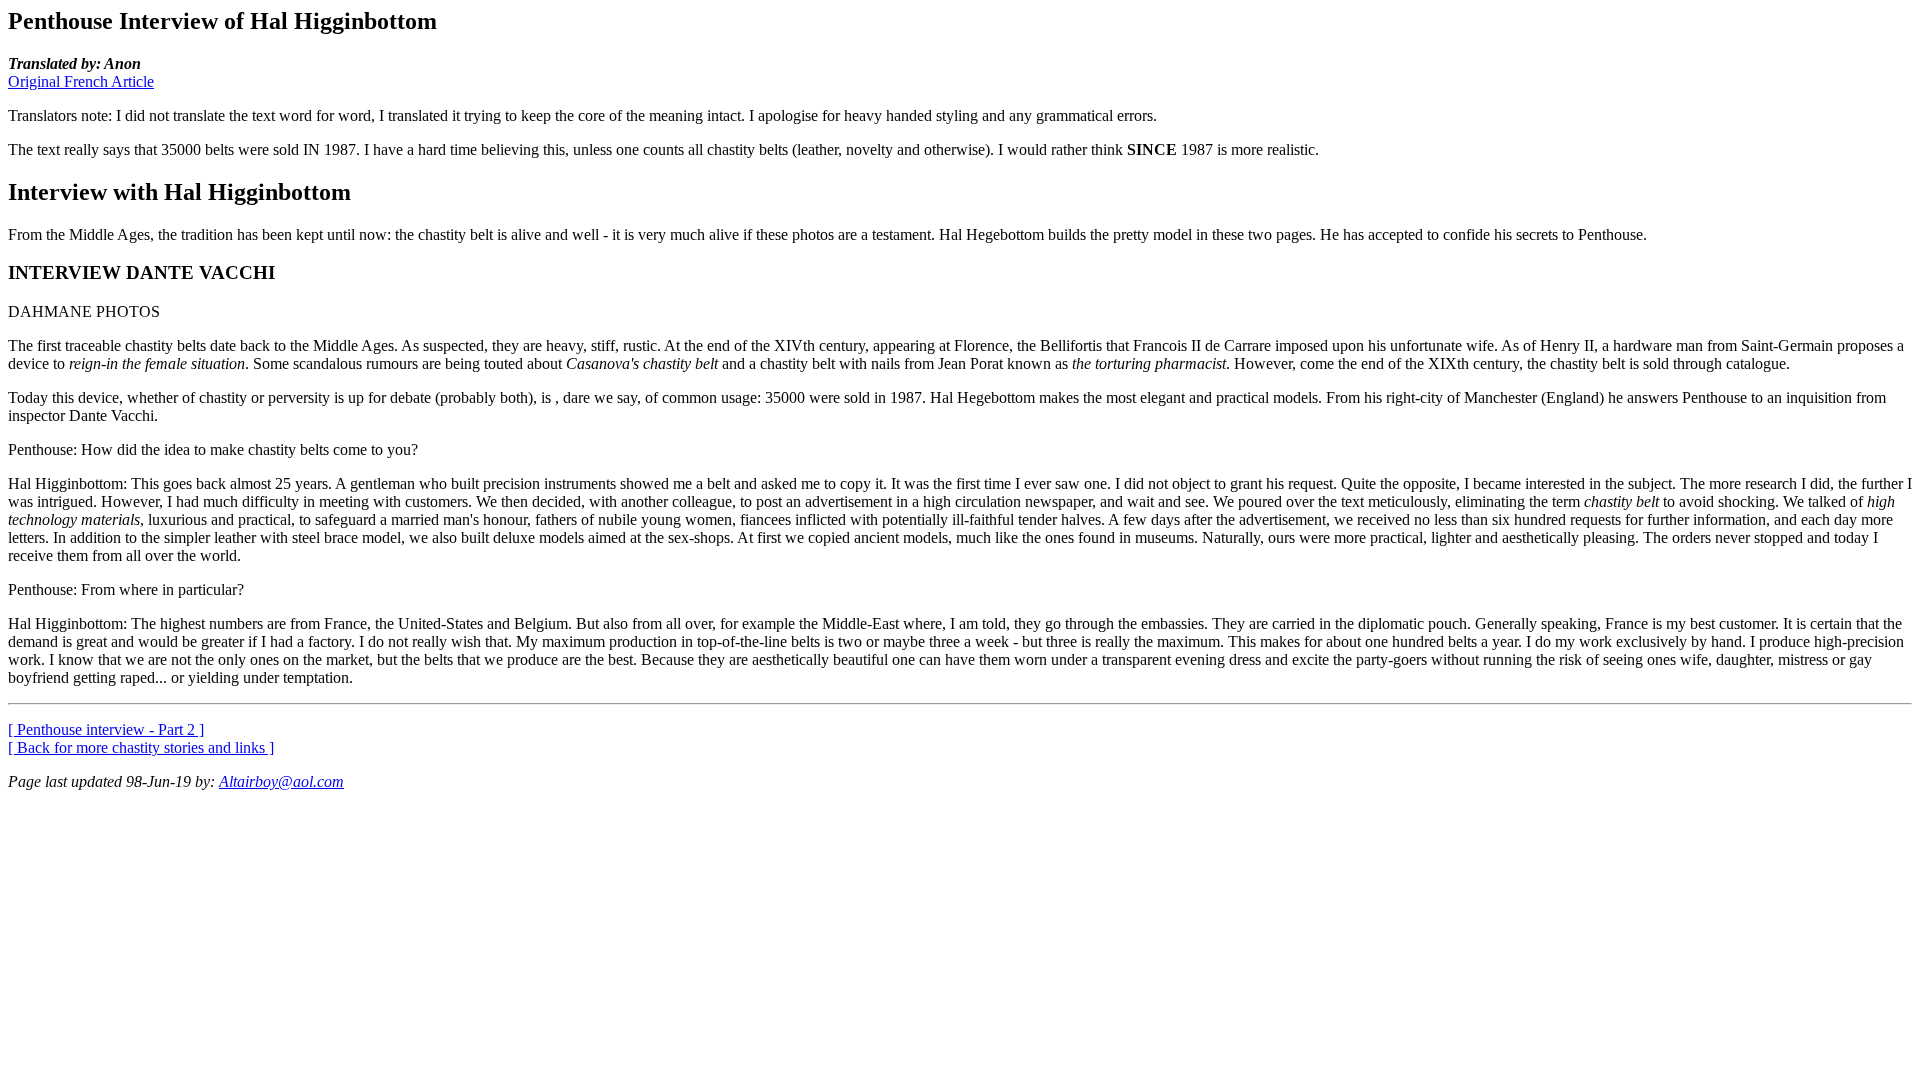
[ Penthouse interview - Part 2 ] (106, 729)
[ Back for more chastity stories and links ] (141, 747)
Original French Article (81, 81)
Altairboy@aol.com (281, 781)
